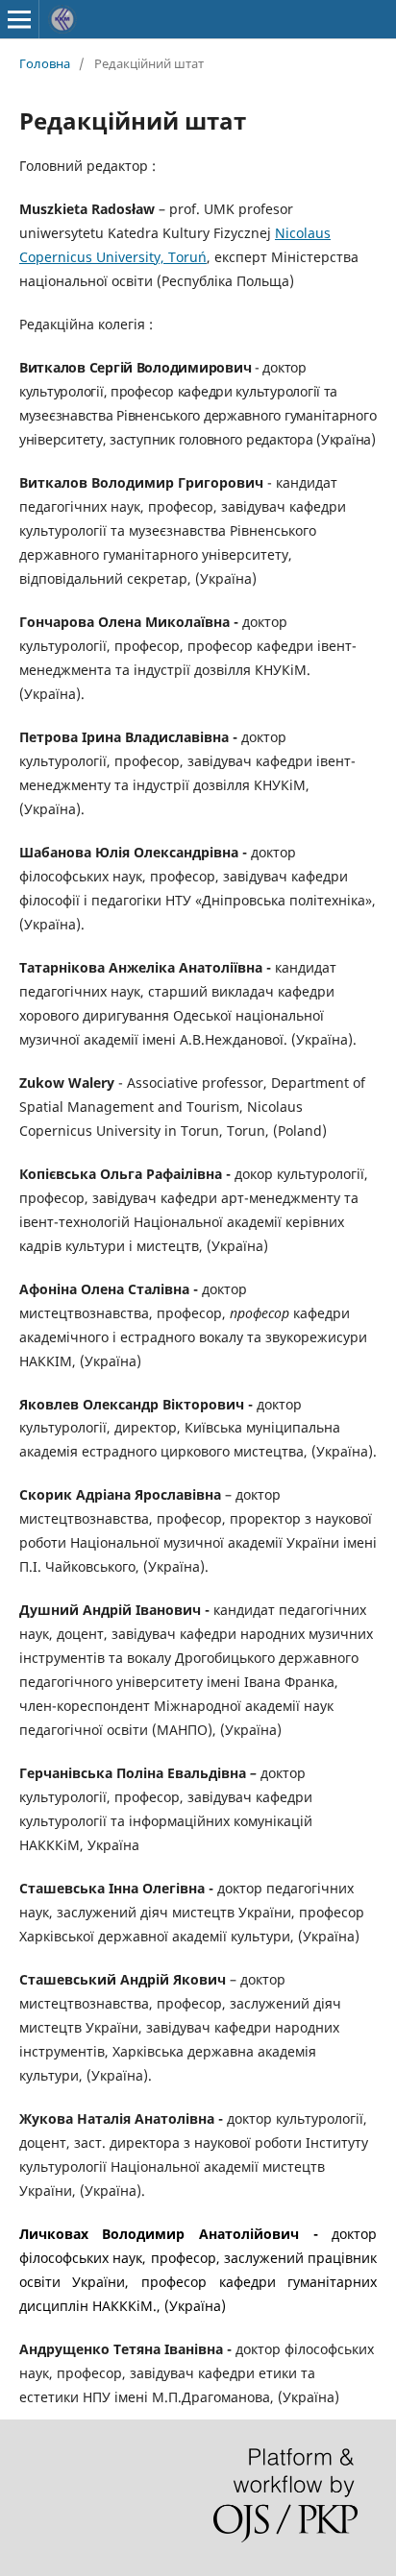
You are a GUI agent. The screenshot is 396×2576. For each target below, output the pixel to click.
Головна (45, 63)
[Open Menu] (19, 19)
